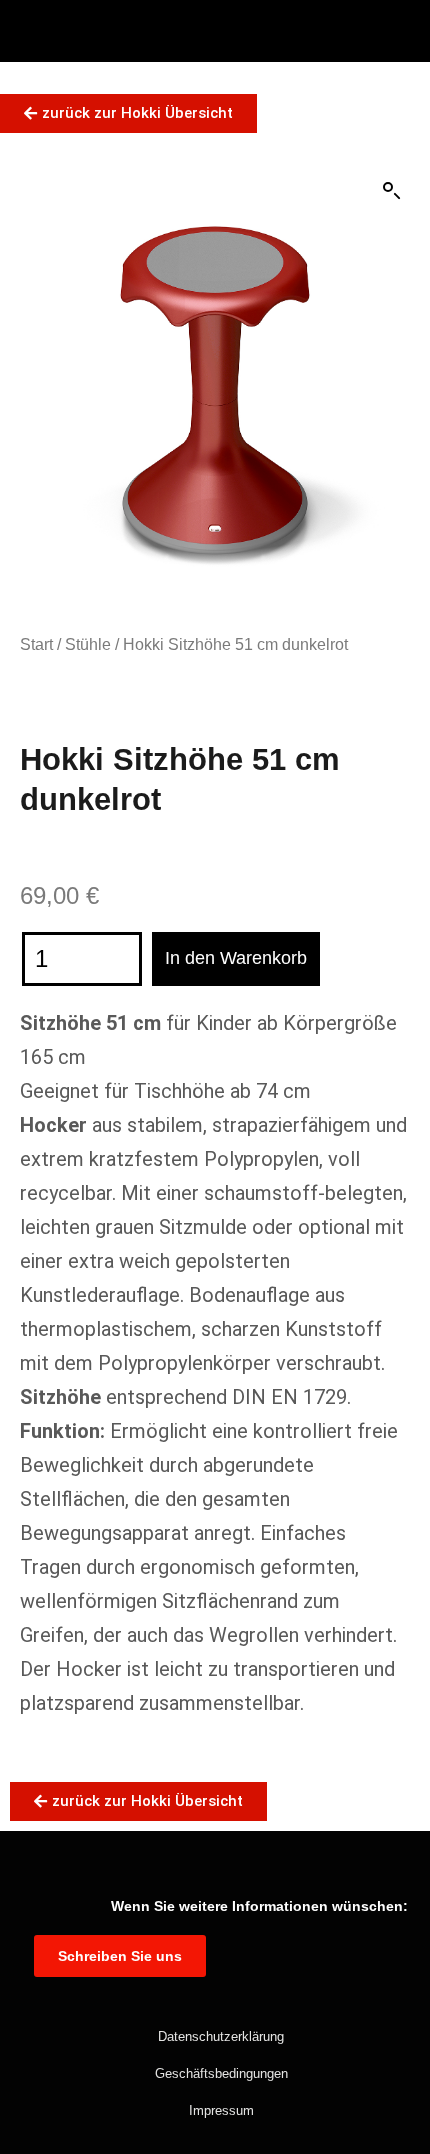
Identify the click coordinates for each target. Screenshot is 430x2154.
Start (36, 644)
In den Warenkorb (236, 958)
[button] (392, 191)
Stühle (88, 644)
